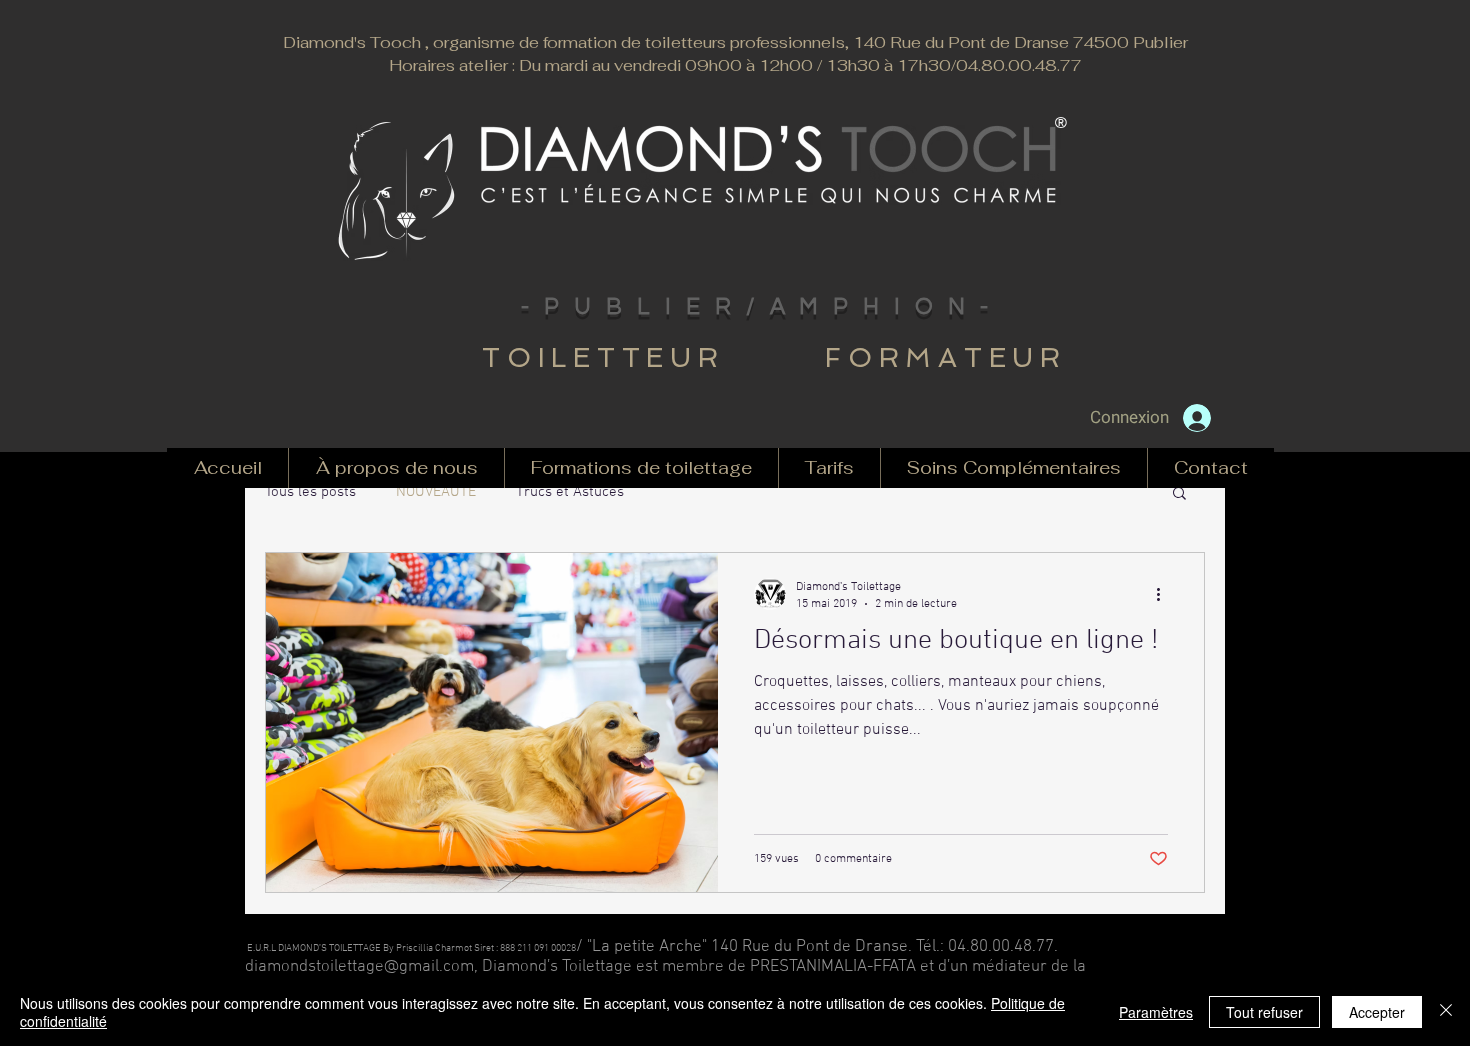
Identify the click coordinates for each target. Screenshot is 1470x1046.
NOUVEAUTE (436, 492)
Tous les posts (310, 492)
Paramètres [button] (1156, 1012)
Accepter (1377, 1012)
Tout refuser (1264, 1012)
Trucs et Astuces (570, 492)
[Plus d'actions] (1165, 594)
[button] (1179, 494)
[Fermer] (1446, 1012)
